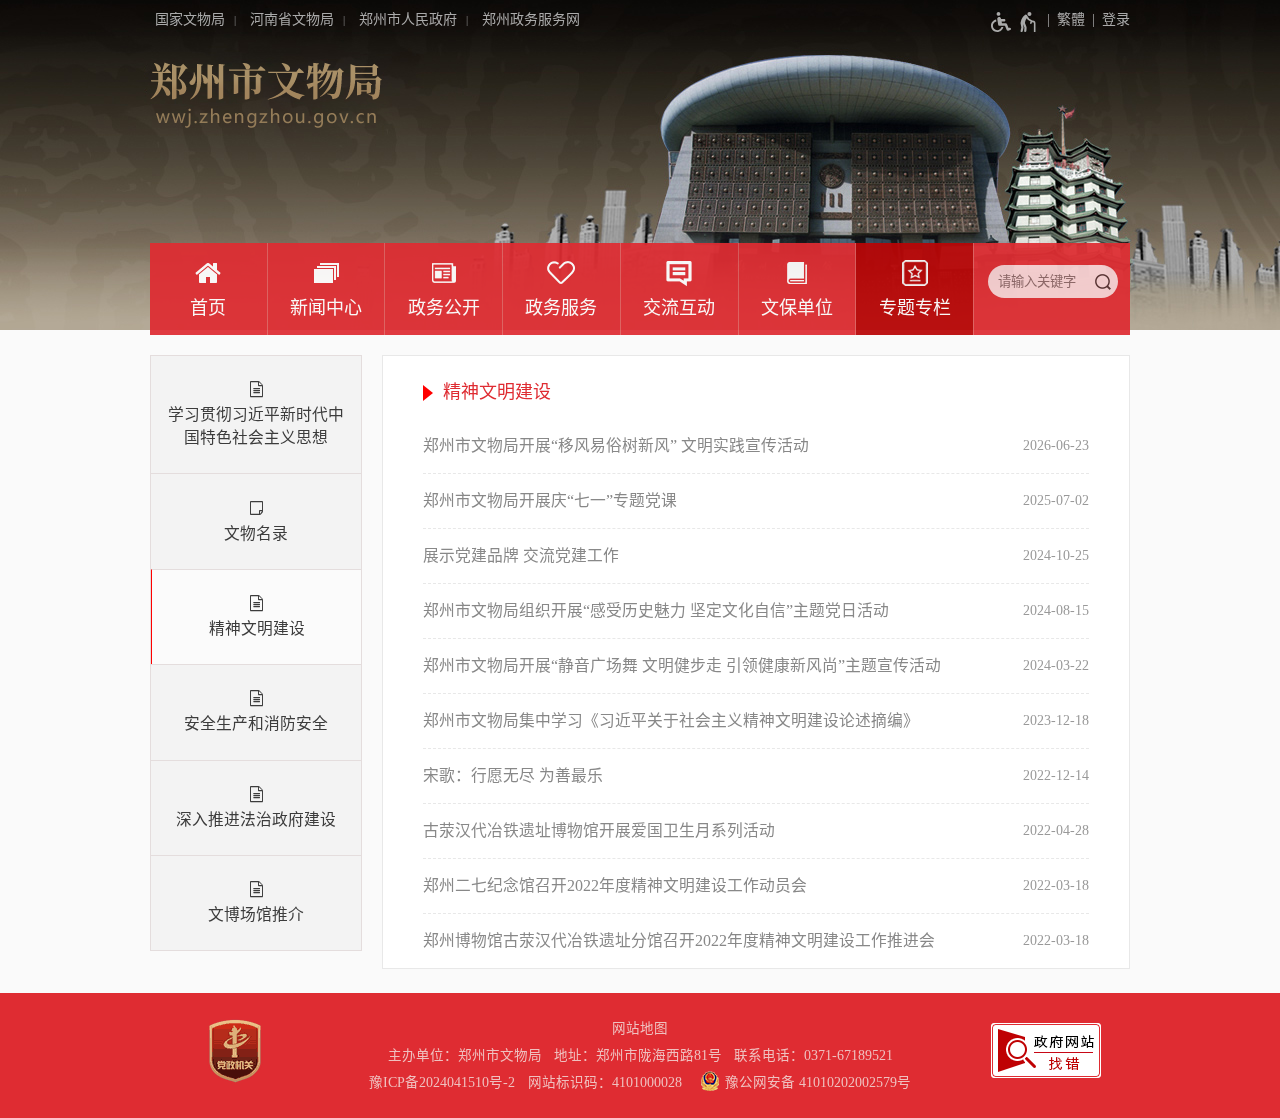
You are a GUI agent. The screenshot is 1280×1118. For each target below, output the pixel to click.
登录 (1116, 19)
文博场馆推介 (256, 914)
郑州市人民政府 (408, 19)
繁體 (1071, 19)
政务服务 (561, 308)
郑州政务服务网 (531, 19)
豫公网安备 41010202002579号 (818, 1082)
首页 (208, 308)
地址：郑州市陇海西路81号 (642, 1055)
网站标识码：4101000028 (607, 1082)
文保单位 (797, 308)
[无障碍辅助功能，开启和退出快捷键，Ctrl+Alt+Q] (1014, 22)
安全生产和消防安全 (256, 723)
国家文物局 (190, 19)
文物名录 (256, 533)
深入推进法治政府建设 (256, 819)
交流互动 (679, 308)
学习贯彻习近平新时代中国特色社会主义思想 (256, 426)
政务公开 (444, 308)
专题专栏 (915, 308)
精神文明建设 (257, 628)
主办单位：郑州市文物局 (469, 1055)
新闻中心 (326, 308)
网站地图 (640, 1028)
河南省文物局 (292, 19)
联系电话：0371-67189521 (813, 1055)
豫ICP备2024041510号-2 (442, 1082)
